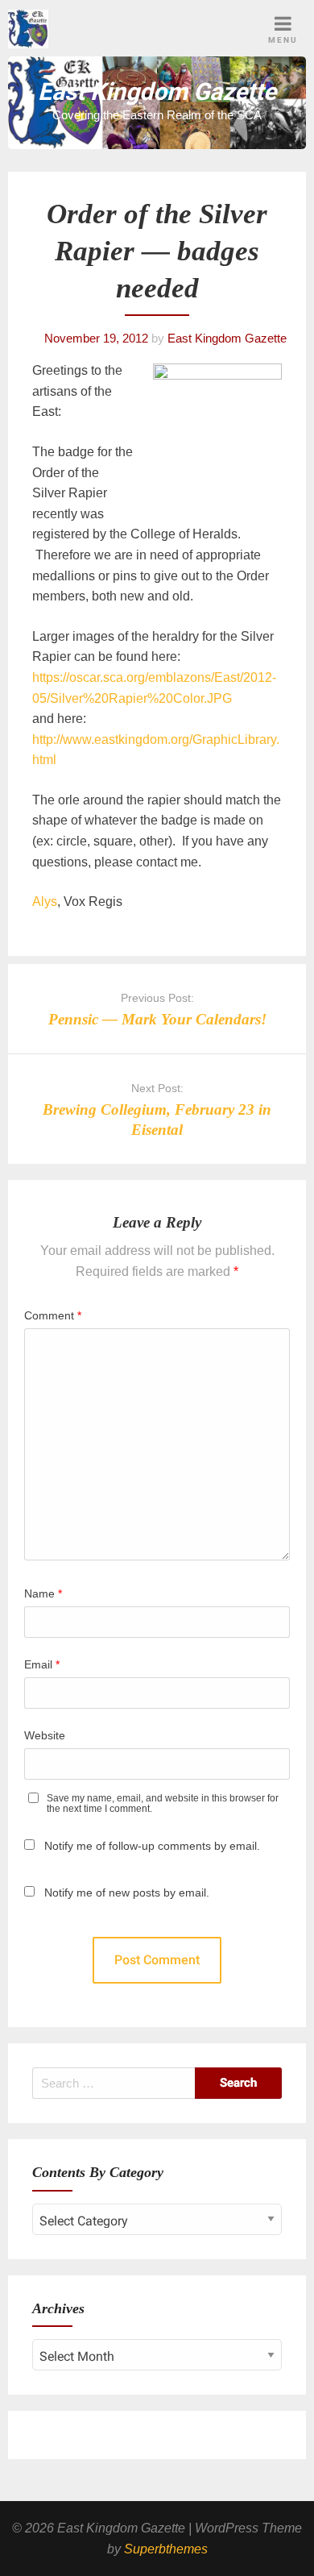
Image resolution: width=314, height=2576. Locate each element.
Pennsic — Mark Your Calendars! (157, 1019)
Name (43, 1593)
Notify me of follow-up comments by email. (152, 1846)
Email (42, 1664)
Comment (53, 1315)
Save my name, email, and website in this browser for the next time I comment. (163, 1804)
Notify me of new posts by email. (127, 1893)
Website (45, 1735)
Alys (45, 902)
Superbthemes (166, 2549)
